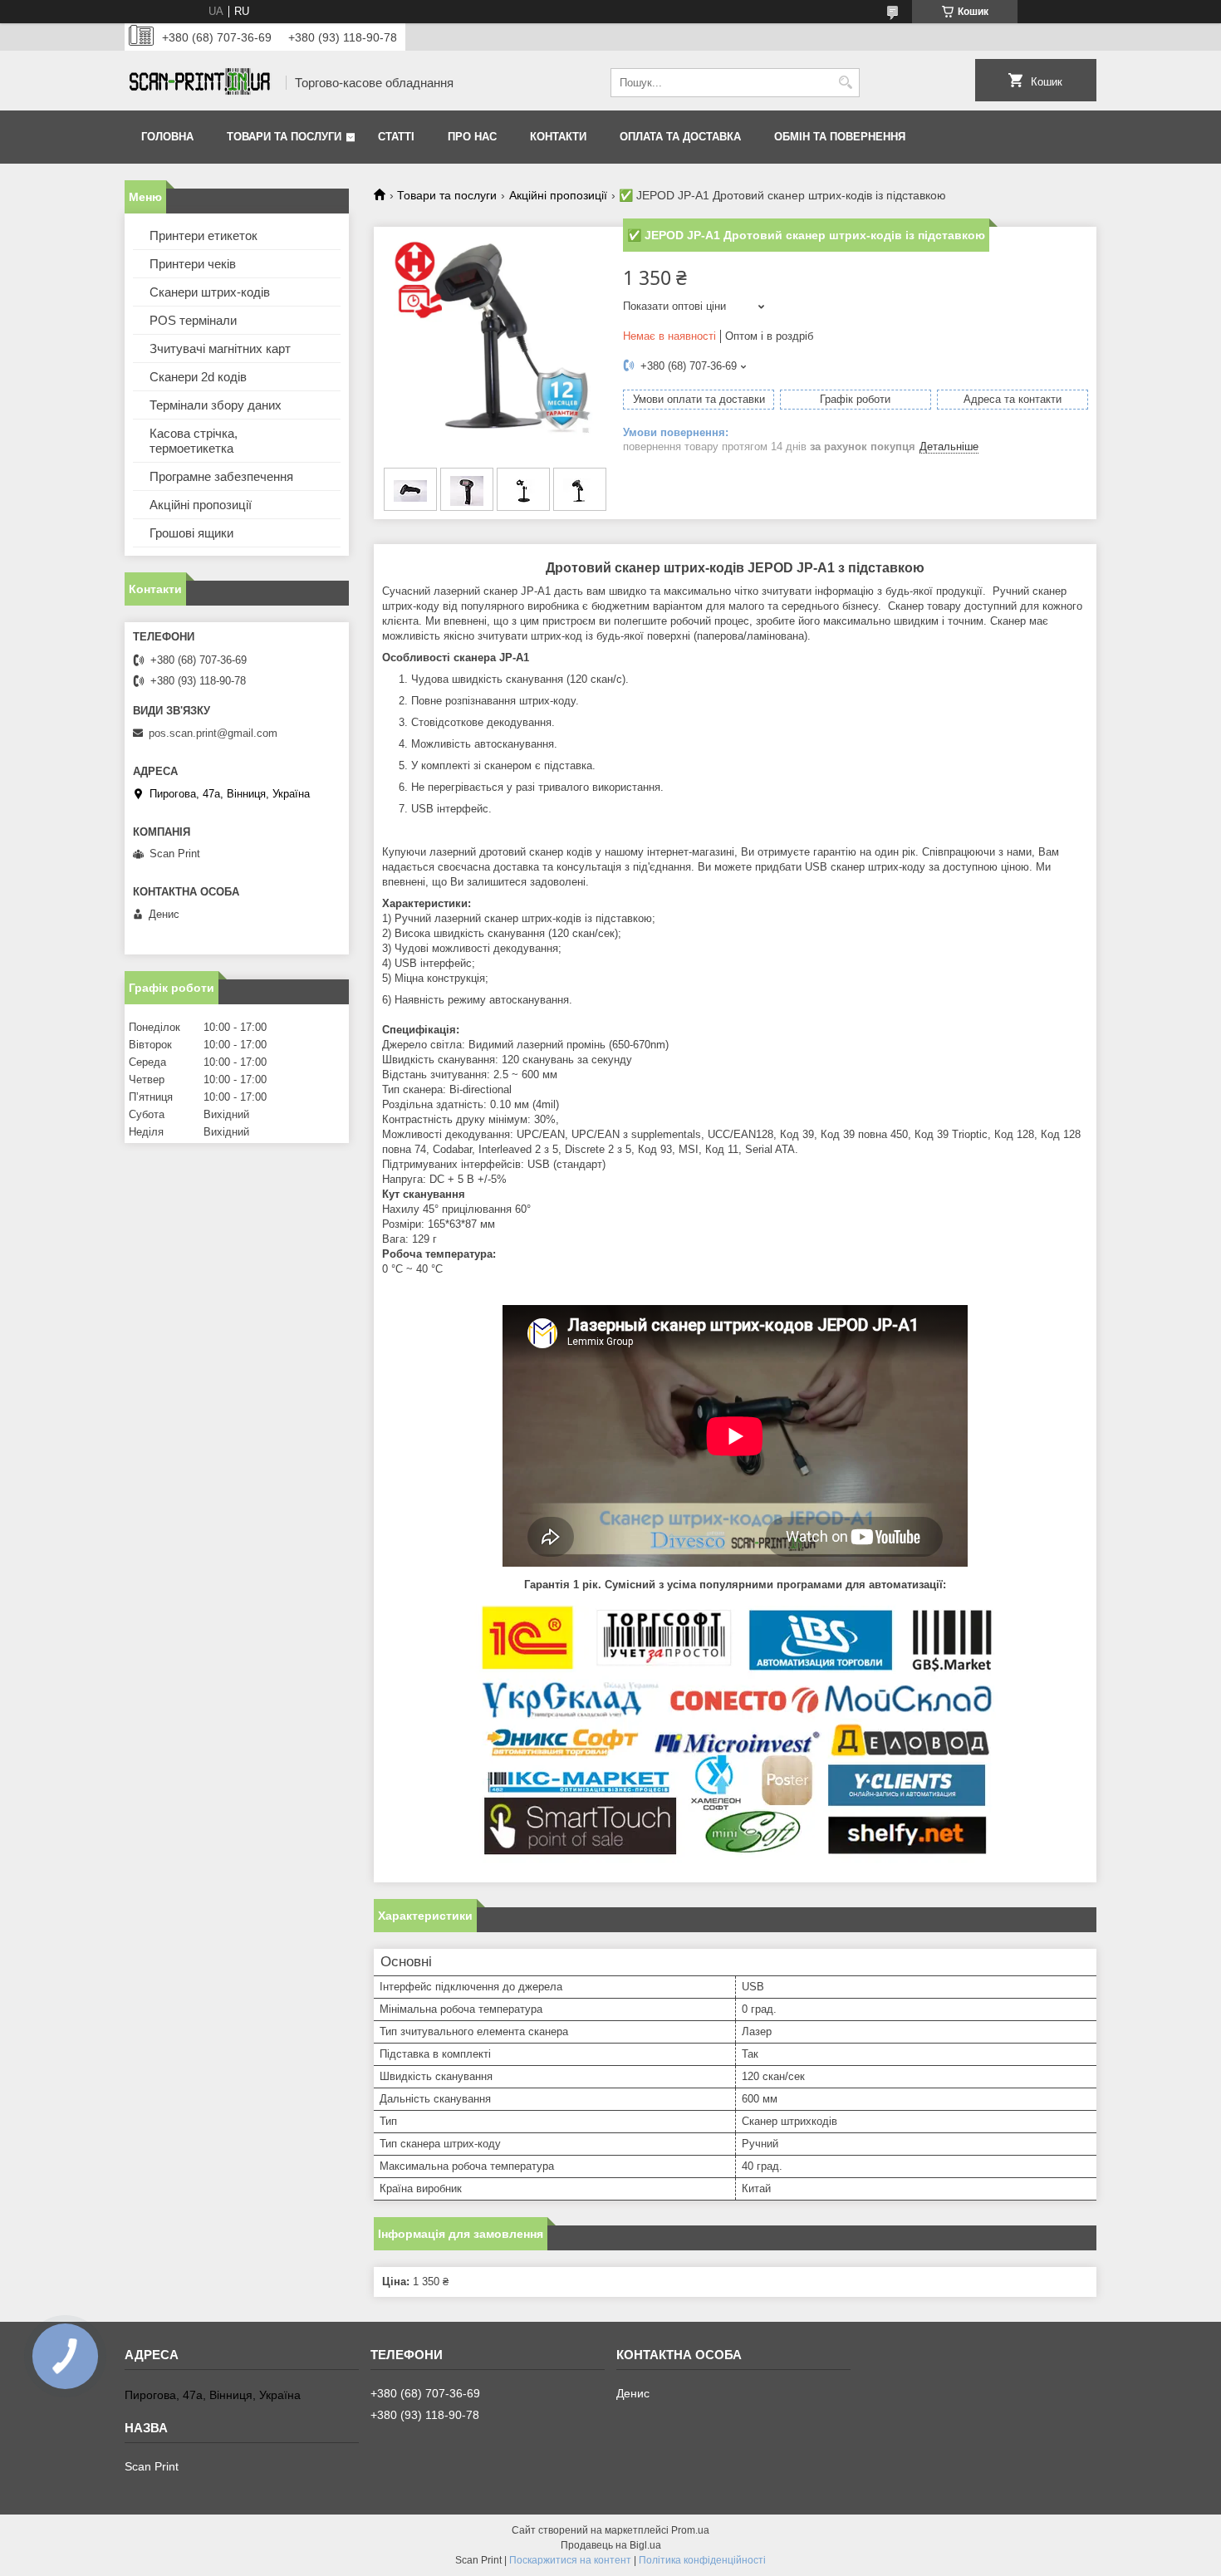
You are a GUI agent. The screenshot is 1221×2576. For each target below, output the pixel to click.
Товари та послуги (284, 137)
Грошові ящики (191, 533)
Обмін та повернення (840, 137)
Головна (167, 137)
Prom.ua (690, 2530)
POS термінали (193, 320)
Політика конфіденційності (702, 2560)
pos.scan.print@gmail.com (213, 733)
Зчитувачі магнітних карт (220, 348)
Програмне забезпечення (221, 476)
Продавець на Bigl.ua (611, 2545)
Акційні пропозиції (558, 195)
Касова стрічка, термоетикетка (194, 441)
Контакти (558, 137)
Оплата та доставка (680, 137)
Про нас (472, 137)
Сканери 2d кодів (198, 377)
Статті (396, 137)
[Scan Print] (199, 83)
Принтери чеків (193, 264)
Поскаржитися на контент (570, 2560)
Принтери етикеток (203, 236)
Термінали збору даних (216, 405)
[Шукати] (845, 83)
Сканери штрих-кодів (210, 292)
